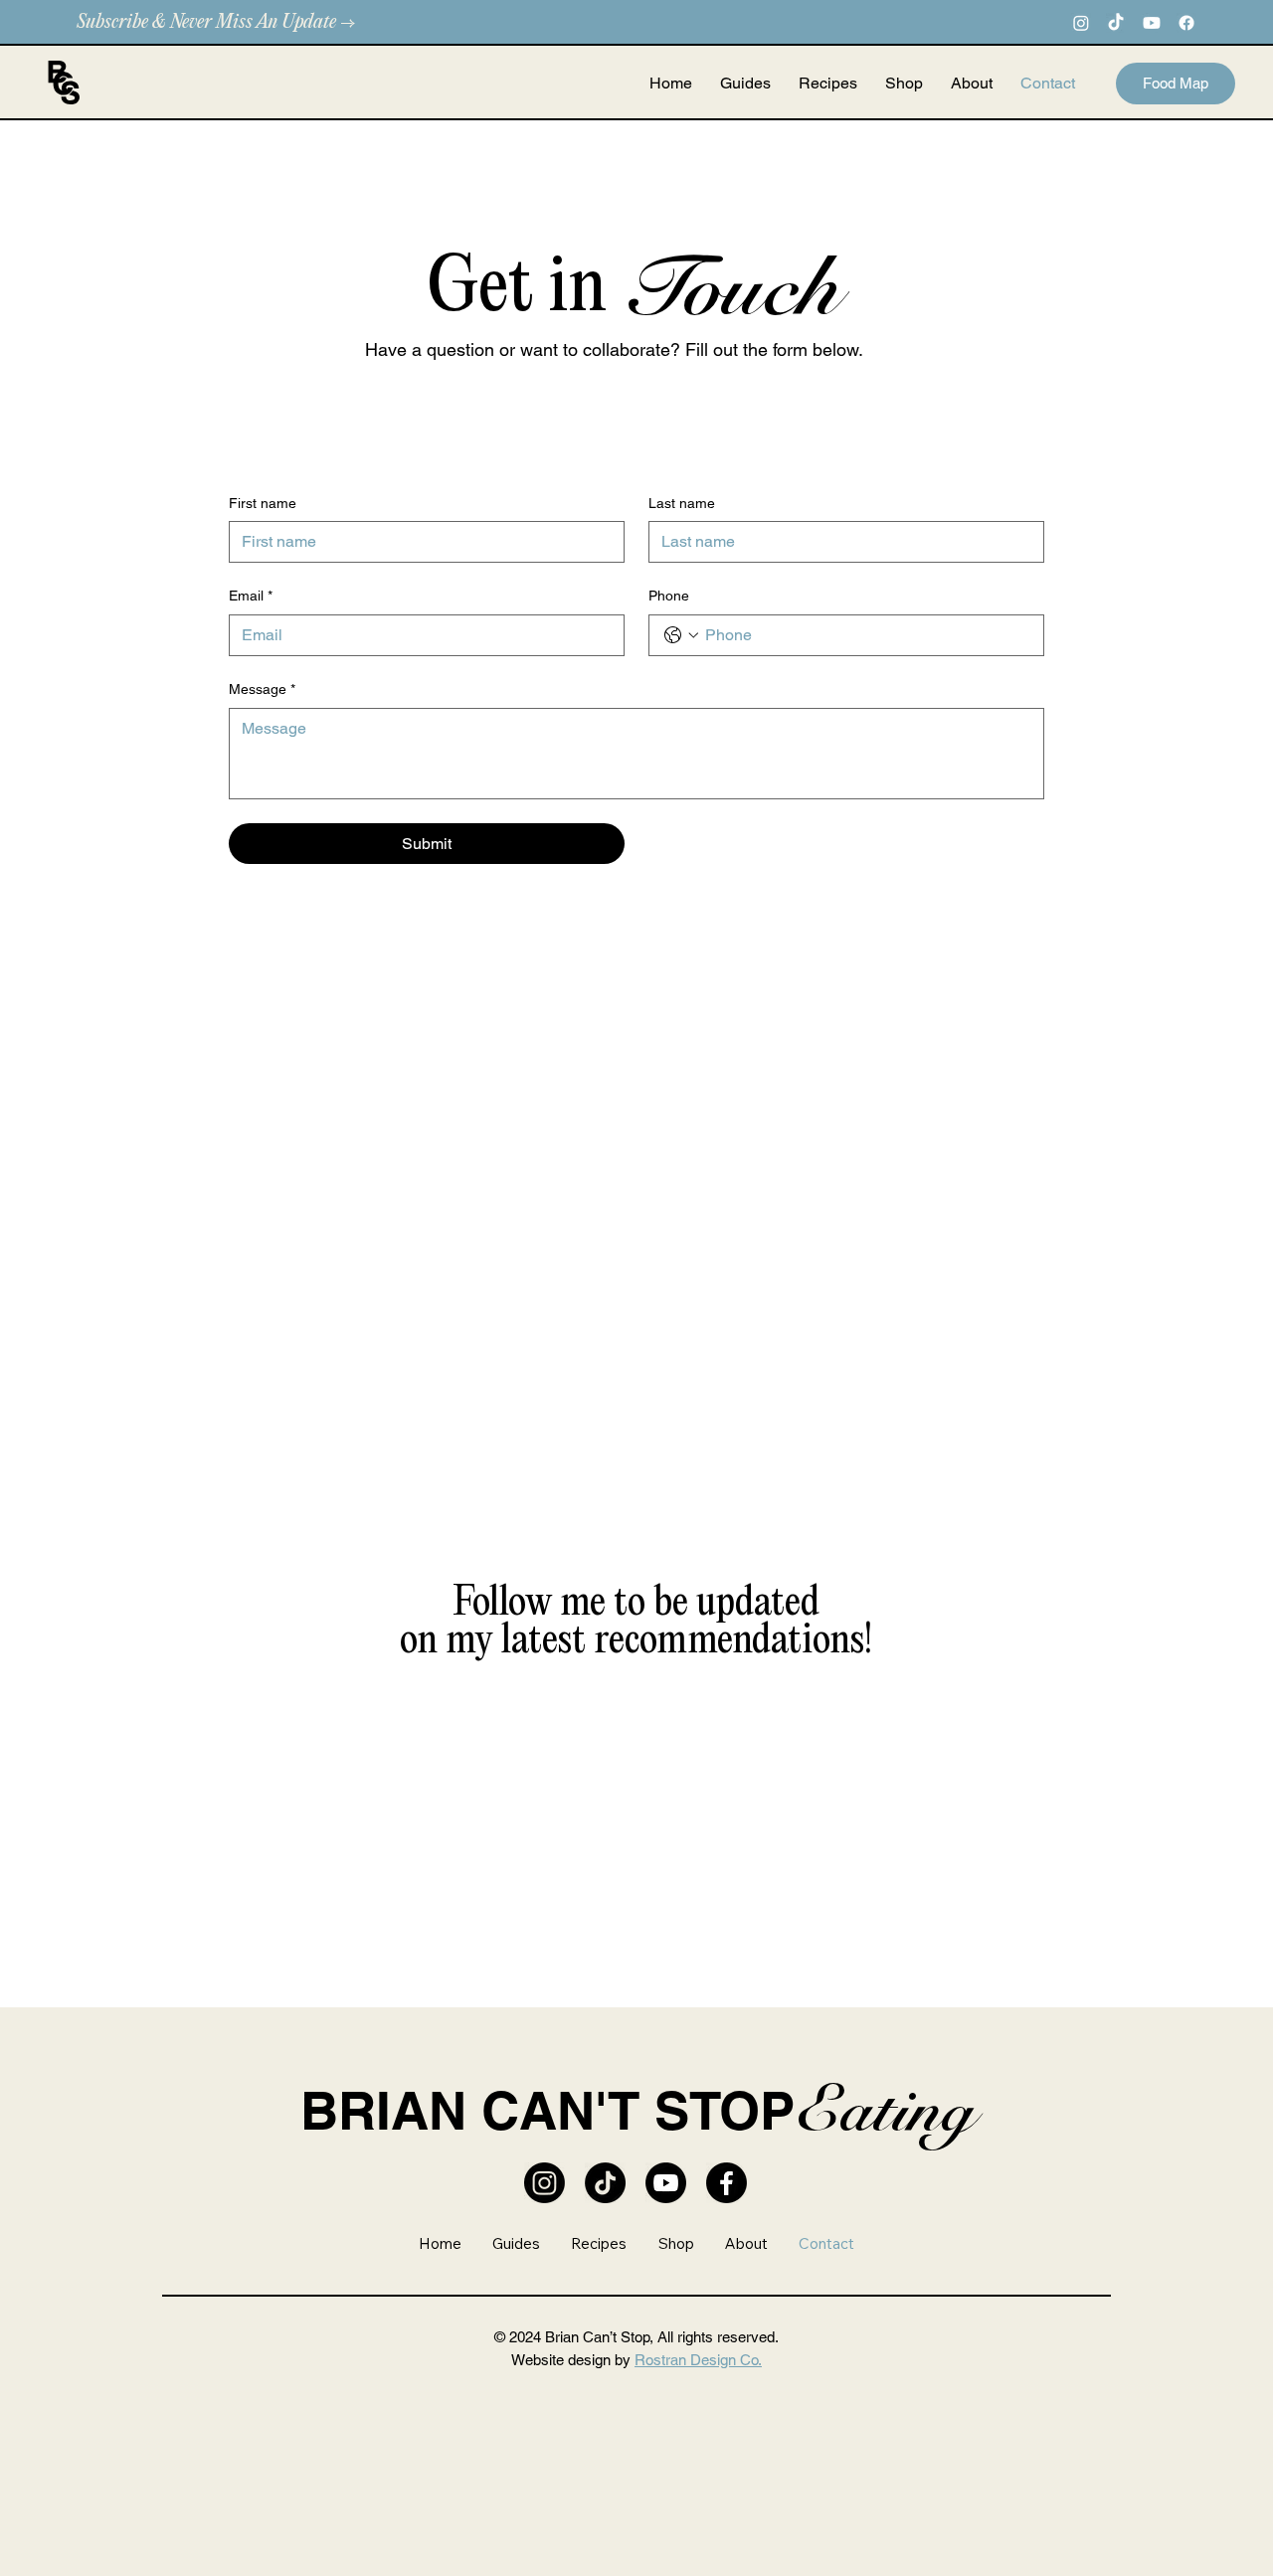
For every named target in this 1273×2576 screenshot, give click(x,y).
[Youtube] (1152, 23)
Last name (682, 503)
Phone (669, 596)
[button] (904, 84)
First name (263, 503)
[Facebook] (1186, 23)
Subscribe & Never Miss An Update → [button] (216, 22)
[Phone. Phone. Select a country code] (681, 635)
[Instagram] (1081, 23)
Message (262, 689)
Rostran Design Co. (698, 2360)
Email (251, 596)
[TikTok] (1116, 23)
